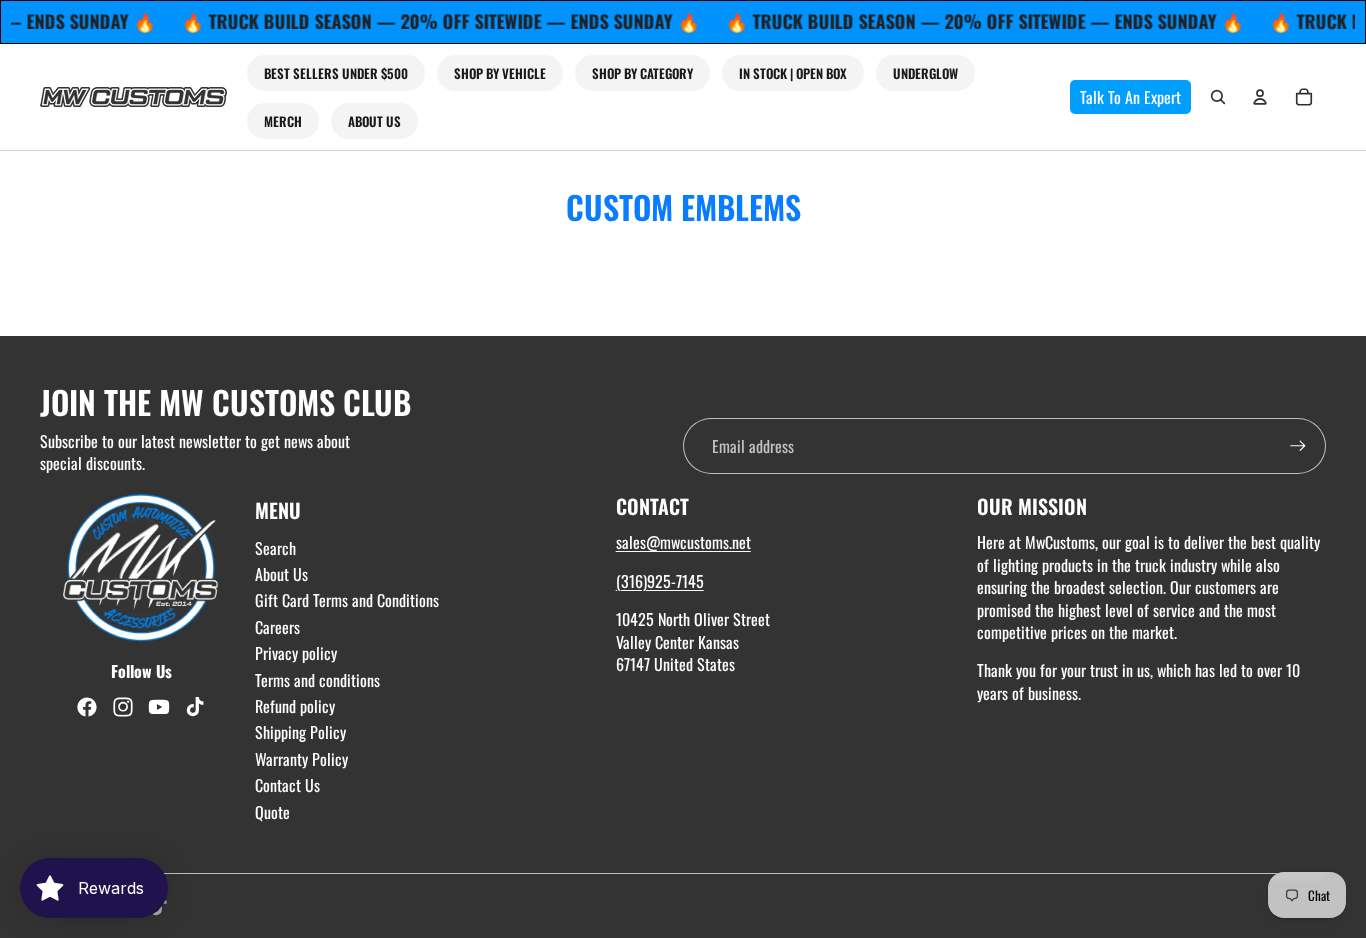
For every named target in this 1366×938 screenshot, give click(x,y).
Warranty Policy (301, 759)
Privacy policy (296, 653)
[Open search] (1218, 97)
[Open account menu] (1260, 97)
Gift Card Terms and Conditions (347, 600)
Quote (272, 812)
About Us (281, 574)
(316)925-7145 (660, 581)
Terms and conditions (317, 680)
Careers (277, 627)
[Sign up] (1298, 446)
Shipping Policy (300, 732)
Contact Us (287, 785)
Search (275, 548)
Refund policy (295, 706)
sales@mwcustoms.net (683, 542)
